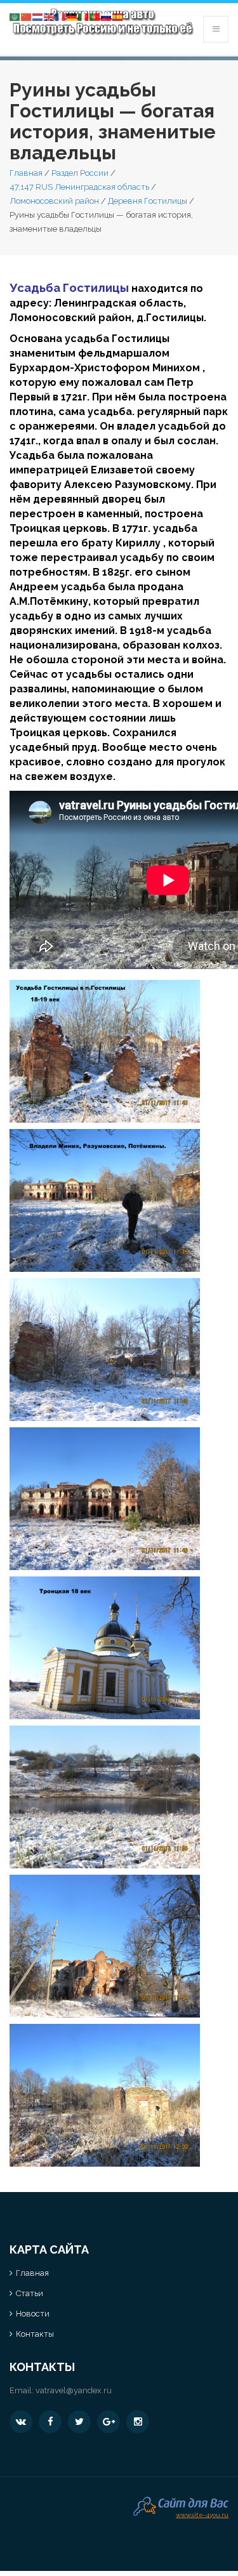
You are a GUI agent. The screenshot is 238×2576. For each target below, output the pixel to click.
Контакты (35, 2334)
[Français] (61, 16)
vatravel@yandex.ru (74, 2390)
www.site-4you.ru (202, 2513)
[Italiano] (84, 16)
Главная (26, 173)
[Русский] (107, 16)
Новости (33, 2314)
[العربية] (15, 16)
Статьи (30, 2293)
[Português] (95, 16)
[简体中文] (27, 16)
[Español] (118, 16)
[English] (50, 16)
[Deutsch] (72, 16)
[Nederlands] (38, 16)
